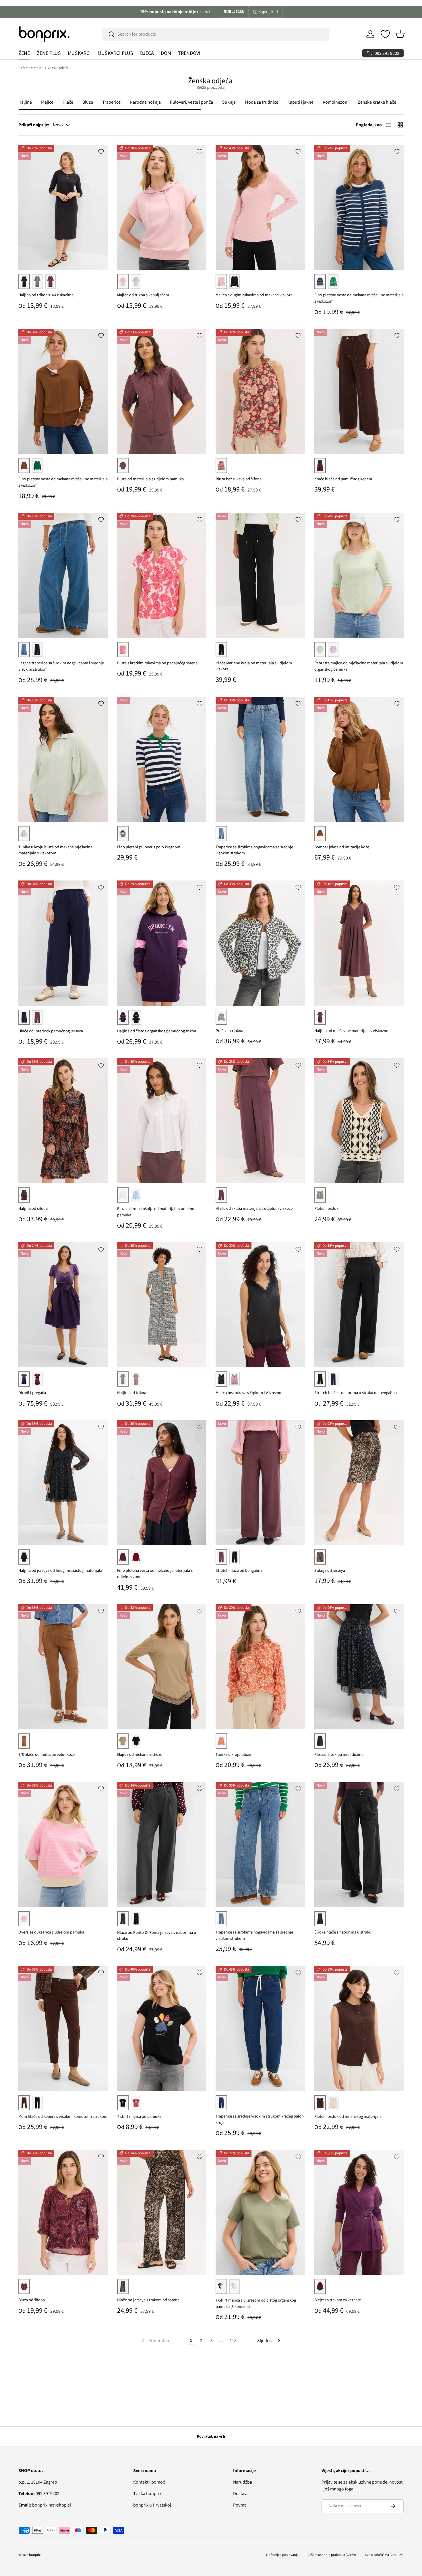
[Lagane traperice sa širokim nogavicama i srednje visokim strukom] (63, 575)
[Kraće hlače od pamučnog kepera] (359, 391)
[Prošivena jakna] (260, 943)
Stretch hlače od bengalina (239, 1570)
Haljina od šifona (33, 1208)
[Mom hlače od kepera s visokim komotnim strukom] (63, 2029)
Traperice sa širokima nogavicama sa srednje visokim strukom (254, 850)
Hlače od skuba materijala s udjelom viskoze (254, 1208)
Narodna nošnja (145, 102)
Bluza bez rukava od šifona (239, 479)
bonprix (35, 2555)
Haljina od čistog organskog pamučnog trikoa (157, 1031)
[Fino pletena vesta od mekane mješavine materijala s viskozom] (359, 207)
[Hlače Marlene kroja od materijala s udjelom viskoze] (260, 575)
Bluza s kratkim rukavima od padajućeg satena (157, 663)
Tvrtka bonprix (147, 2494)
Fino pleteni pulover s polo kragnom (149, 847)
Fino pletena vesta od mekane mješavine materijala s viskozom (359, 298)
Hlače (68, 102)
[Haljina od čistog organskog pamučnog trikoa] (162, 943)
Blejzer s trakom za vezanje (338, 2300)
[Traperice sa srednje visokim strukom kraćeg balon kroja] (260, 2029)
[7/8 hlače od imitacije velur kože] (63, 1667)
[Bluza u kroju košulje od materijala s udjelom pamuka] (162, 1121)
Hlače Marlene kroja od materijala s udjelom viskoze (254, 666)
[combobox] (215, 34)
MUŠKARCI (79, 53)
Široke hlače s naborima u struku (343, 1932)
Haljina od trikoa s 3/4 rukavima (46, 295)
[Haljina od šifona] (63, 1121)
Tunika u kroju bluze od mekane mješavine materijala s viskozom (55, 850)
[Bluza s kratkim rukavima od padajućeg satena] (162, 575)
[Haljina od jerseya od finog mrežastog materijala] (63, 1483)
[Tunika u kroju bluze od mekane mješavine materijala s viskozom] (63, 759)
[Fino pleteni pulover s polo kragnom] (162, 759)
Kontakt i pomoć (149, 2482)
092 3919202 (39, 2494)
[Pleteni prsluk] (359, 1121)
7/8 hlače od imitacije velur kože (47, 1755)
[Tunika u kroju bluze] (260, 1667)
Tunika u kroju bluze (233, 1755)
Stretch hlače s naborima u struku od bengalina (356, 1393)
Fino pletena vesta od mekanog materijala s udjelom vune (155, 1574)
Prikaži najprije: (34, 125)
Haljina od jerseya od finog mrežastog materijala (60, 1570)
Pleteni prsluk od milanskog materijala (348, 2117)
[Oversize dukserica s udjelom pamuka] (63, 1845)
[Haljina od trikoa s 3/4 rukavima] (63, 207)
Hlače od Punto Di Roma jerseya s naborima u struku (157, 1936)
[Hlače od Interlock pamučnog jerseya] (63, 943)
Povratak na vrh (211, 2436)
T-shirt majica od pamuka (139, 2117)
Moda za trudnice (262, 102)
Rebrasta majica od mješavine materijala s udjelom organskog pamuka (359, 666)
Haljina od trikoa (132, 1393)
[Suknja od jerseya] (359, 1483)
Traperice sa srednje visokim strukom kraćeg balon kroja (260, 2119)
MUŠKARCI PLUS (115, 53)
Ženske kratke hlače (377, 102)
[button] (400, 34)
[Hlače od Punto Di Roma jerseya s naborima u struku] (162, 1845)
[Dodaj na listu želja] (101, 152)
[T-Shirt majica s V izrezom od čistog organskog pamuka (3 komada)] (260, 2212)
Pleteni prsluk (326, 1208)
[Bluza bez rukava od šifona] (260, 391)
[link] (155, 2341)
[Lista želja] (385, 34)
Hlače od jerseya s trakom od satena (148, 2300)
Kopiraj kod (268, 12)
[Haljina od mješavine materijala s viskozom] (359, 943)
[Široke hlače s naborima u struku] (359, 1845)
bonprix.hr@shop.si (45, 2505)
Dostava (241, 2494)
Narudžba (243, 2482)
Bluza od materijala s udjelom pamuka (150, 479)
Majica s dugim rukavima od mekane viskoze (254, 295)
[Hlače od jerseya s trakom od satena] (162, 2212)
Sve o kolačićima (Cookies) (384, 2555)
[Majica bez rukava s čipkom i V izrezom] (260, 1305)
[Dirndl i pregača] (63, 1305)
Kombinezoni (336, 102)
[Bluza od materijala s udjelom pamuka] (162, 391)
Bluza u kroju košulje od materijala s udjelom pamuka (156, 1212)
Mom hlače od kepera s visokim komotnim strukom (63, 2117)
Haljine (25, 102)
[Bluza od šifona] (63, 2212)
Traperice (111, 102)
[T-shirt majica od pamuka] (162, 2029)
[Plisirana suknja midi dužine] (359, 1667)
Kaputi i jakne (300, 102)
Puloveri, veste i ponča (191, 102)
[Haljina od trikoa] (162, 1305)
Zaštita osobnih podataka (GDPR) (332, 2555)
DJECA (147, 53)
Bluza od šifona (32, 2300)
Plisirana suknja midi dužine (339, 1755)
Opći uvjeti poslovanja (282, 2555)
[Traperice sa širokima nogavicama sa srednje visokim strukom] (260, 759)
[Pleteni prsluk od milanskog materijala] (359, 2029)
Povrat (239, 2505)
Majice (47, 102)
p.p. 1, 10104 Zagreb (38, 2482)
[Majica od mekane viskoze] (162, 1667)
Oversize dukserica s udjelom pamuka (51, 1932)
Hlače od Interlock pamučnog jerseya (51, 1031)
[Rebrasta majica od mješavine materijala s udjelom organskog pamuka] (359, 575)
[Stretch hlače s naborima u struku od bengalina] (359, 1305)
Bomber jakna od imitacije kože (342, 847)
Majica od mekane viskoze (140, 1755)
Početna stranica (30, 68)
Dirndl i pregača (32, 1393)
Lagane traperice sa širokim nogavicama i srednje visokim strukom (61, 666)
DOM (166, 53)
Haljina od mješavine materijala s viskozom (352, 1031)
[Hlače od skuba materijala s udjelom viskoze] (260, 1121)
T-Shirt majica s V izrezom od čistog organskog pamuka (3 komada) (256, 2303)
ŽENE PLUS (49, 53)
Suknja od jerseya (330, 1570)
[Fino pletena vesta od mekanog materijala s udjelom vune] (162, 1483)
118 (233, 2341)
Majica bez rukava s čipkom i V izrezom (249, 1393)
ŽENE (24, 53)
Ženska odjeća (58, 68)
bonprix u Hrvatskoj (152, 2505)
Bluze (88, 102)
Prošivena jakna (229, 1031)
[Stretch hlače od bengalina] (260, 1483)
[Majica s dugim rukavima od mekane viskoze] (260, 207)
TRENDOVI (189, 53)
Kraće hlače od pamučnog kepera (343, 479)
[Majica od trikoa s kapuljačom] (162, 207)
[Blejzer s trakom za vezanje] (359, 2212)
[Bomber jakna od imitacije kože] (359, 759)
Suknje (229, 102)
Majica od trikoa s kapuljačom (143, 295)
